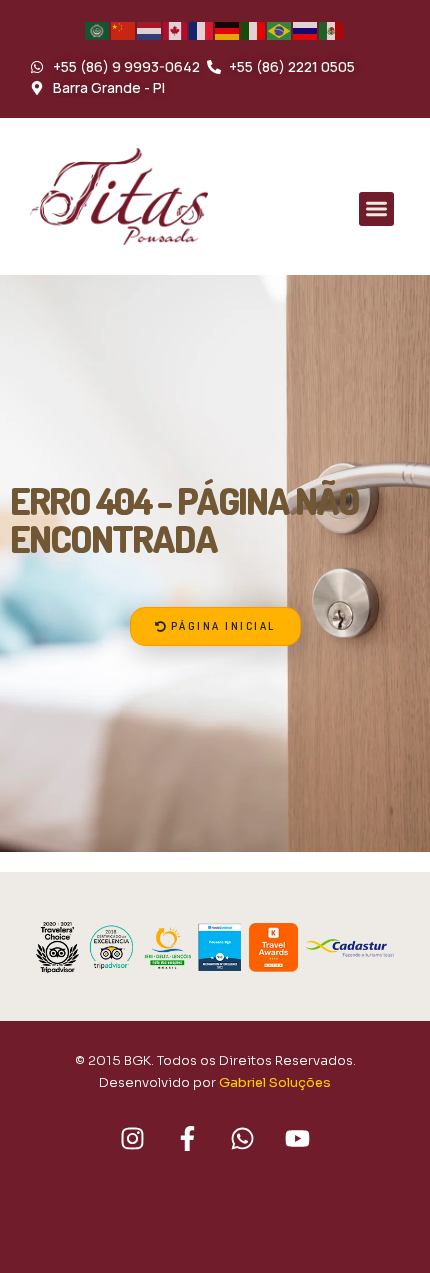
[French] (202, 30)
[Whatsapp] (243, 1138)
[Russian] (306, 30)
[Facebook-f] (188, 1138)
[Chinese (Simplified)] (124, 30)
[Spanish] (332, 30)
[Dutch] (150, 30)
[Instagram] (133, 1138)
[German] (228, 30)
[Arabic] (98, 30)
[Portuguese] (280, 30)
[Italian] (254, 30)
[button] (376, 209)
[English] (176, 30)
